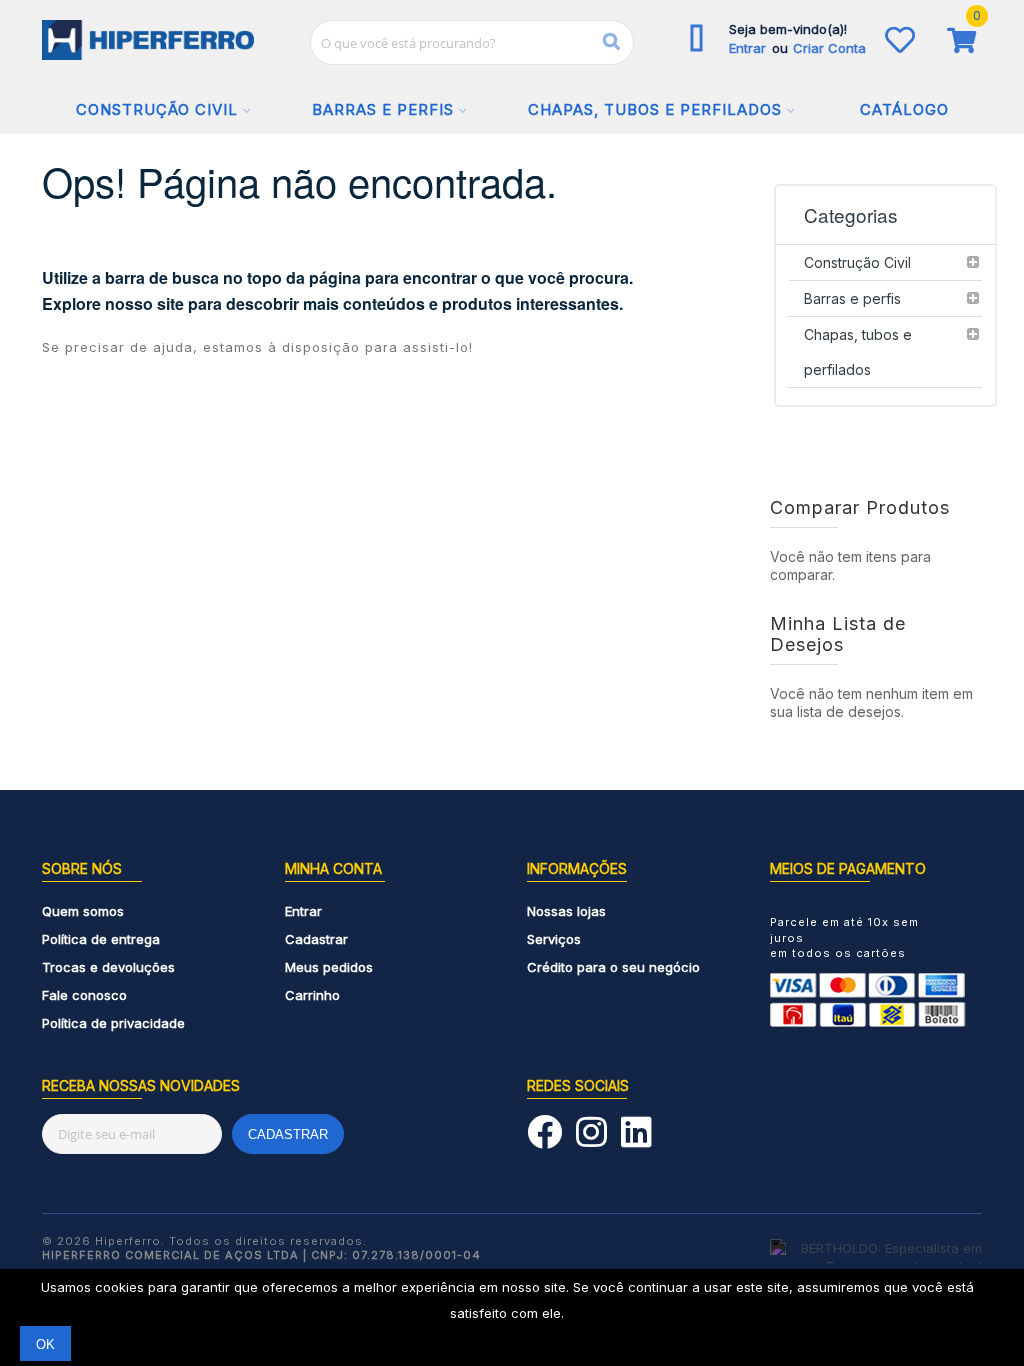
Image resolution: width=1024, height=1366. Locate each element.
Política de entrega (101, 939)
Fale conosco (84, 995)
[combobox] (472, 42)
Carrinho (312, 995)
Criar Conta (829, 48)
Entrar (749, 48)
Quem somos (83, 911)
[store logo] (148, 40)
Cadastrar (316, 939)
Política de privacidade (113, 1023)
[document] (512, 1317)
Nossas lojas (566, 911)
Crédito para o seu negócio (613, 967)
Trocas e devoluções (108, 967)
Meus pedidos (329, 967)
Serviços (554, 939)
